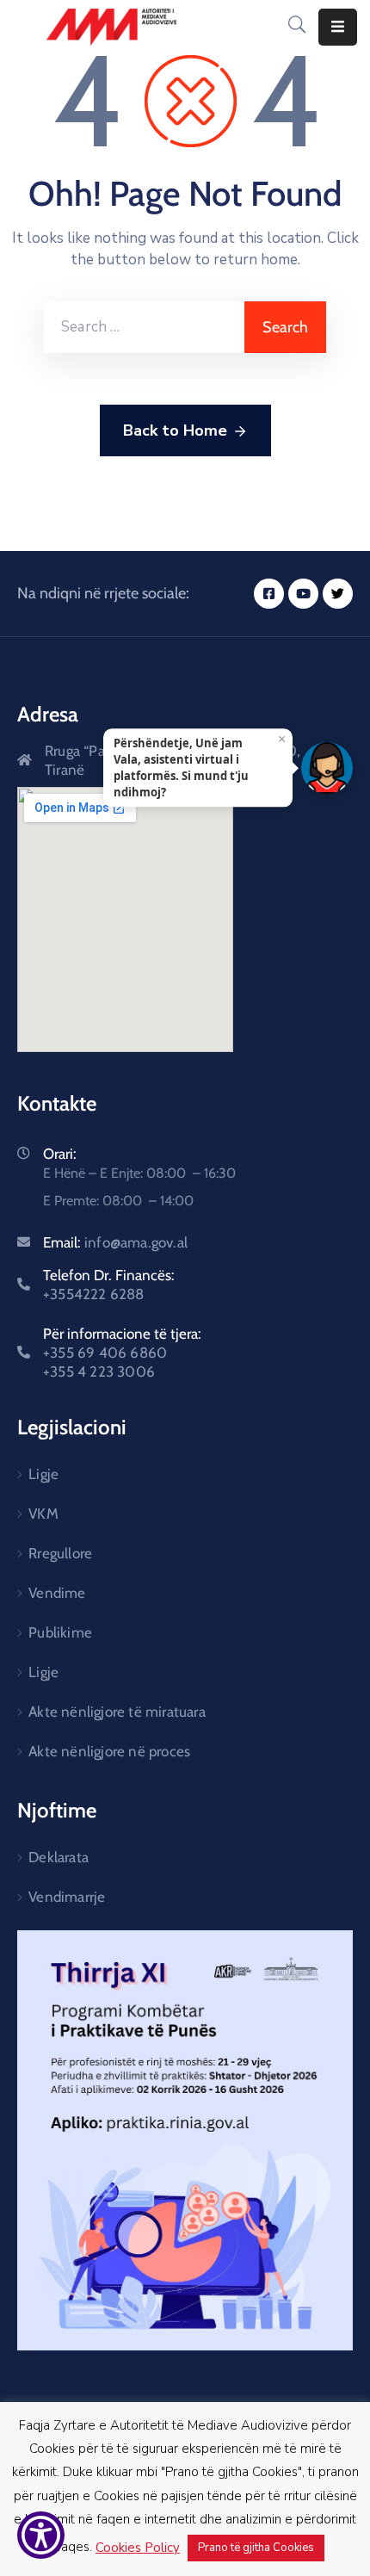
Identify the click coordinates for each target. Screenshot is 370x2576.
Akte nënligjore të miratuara (117, 1712)
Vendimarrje (67, 1897)
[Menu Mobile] (338, 27)
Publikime (60, 1632)
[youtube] (303, 594)
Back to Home (175, 430)
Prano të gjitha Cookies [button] (256, 2548)
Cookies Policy (138, 2548)
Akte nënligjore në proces (109, 1751)
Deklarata (59, 1857)
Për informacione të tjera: (122, 1353)
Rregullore (60, 1553)
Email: (115, 1242)
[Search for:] (144, 327)
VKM (43, 1514)
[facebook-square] (269, 594)
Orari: (60, 1154)
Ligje (43, 1474)
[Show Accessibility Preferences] (41, 2535)
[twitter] (338, 594)
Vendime (57, 1593)
